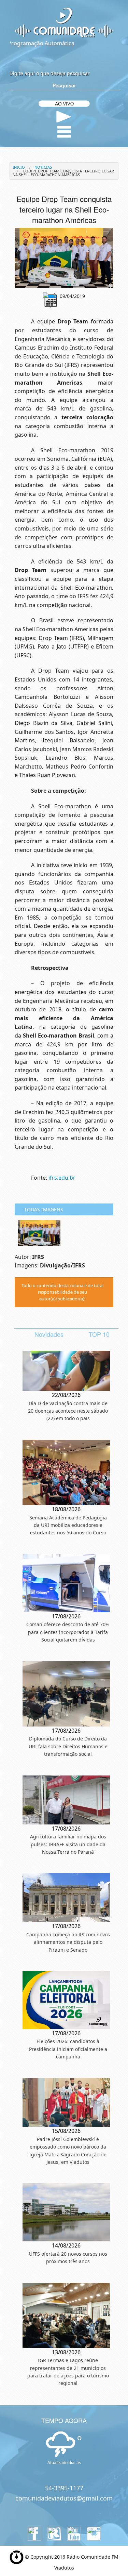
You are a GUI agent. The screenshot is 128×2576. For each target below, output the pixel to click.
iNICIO (19, 167)
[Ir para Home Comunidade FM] (64, 22)
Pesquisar (64, 85)
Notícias (43, 167)
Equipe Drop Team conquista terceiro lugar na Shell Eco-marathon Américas (63, 173)
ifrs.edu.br (62, 1178)
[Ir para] (64, 258)
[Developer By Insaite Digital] (17, 2556)
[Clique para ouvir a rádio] (64, 117)
